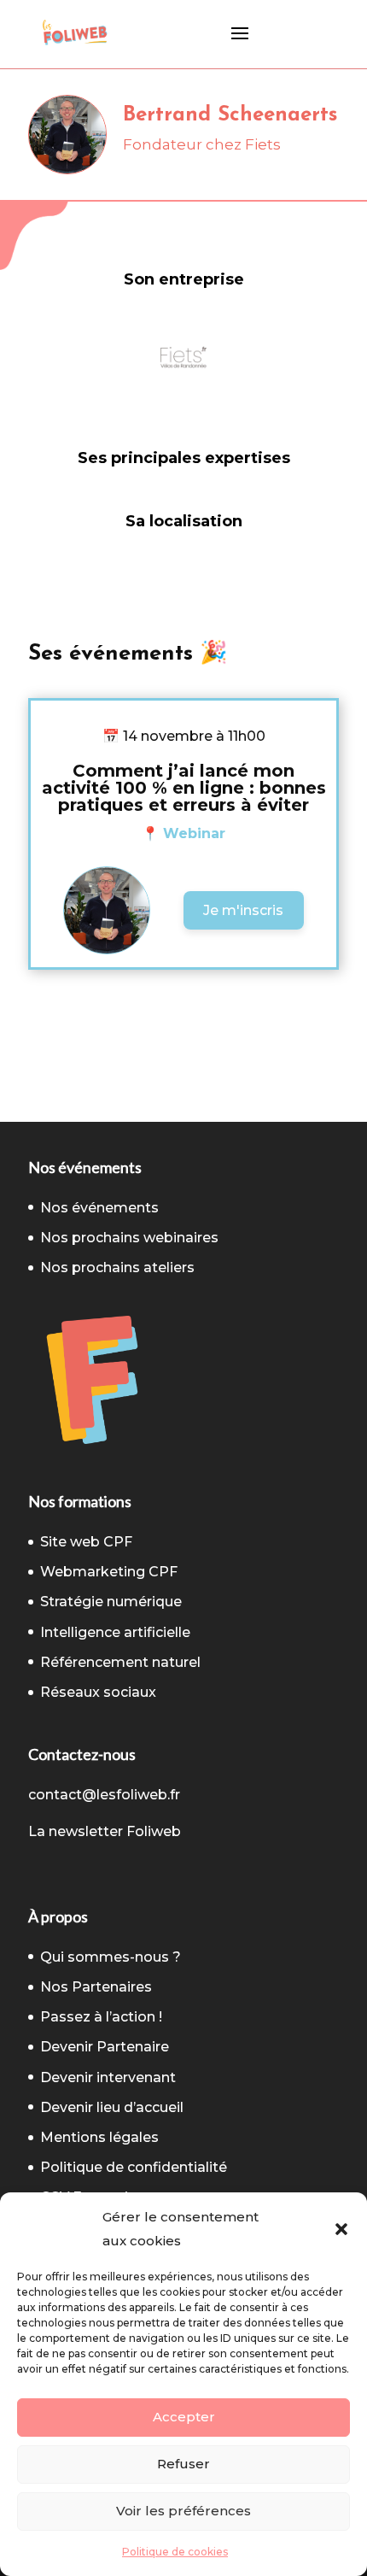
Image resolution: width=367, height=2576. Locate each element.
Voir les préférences (183, 2511)
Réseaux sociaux (98, 1692)
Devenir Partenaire (105, 2047)
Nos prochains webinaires (129, 1238)
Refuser (183, 2464)
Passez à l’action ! (101, 2017)
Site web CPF (86, 1542)
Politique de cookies (175, 2552)
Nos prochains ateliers (117, 1267)
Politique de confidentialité (134, 2167)
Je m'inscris (243, 910)
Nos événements (99, 1208)
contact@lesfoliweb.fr (104, 1795)
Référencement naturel (120, 1662)
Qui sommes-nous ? (111, 1957)
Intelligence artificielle (115, 1632)
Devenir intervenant (108, 2077)
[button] (341, 2229)
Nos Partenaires (96, 1987)
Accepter (184, 2417)
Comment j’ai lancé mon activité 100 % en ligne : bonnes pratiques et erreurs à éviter (184, 788)
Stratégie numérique (111, 1602)
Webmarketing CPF (109, 1572)
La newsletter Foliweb (105, 1831)
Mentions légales (99, 2137)
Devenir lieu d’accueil (112, 2107)
